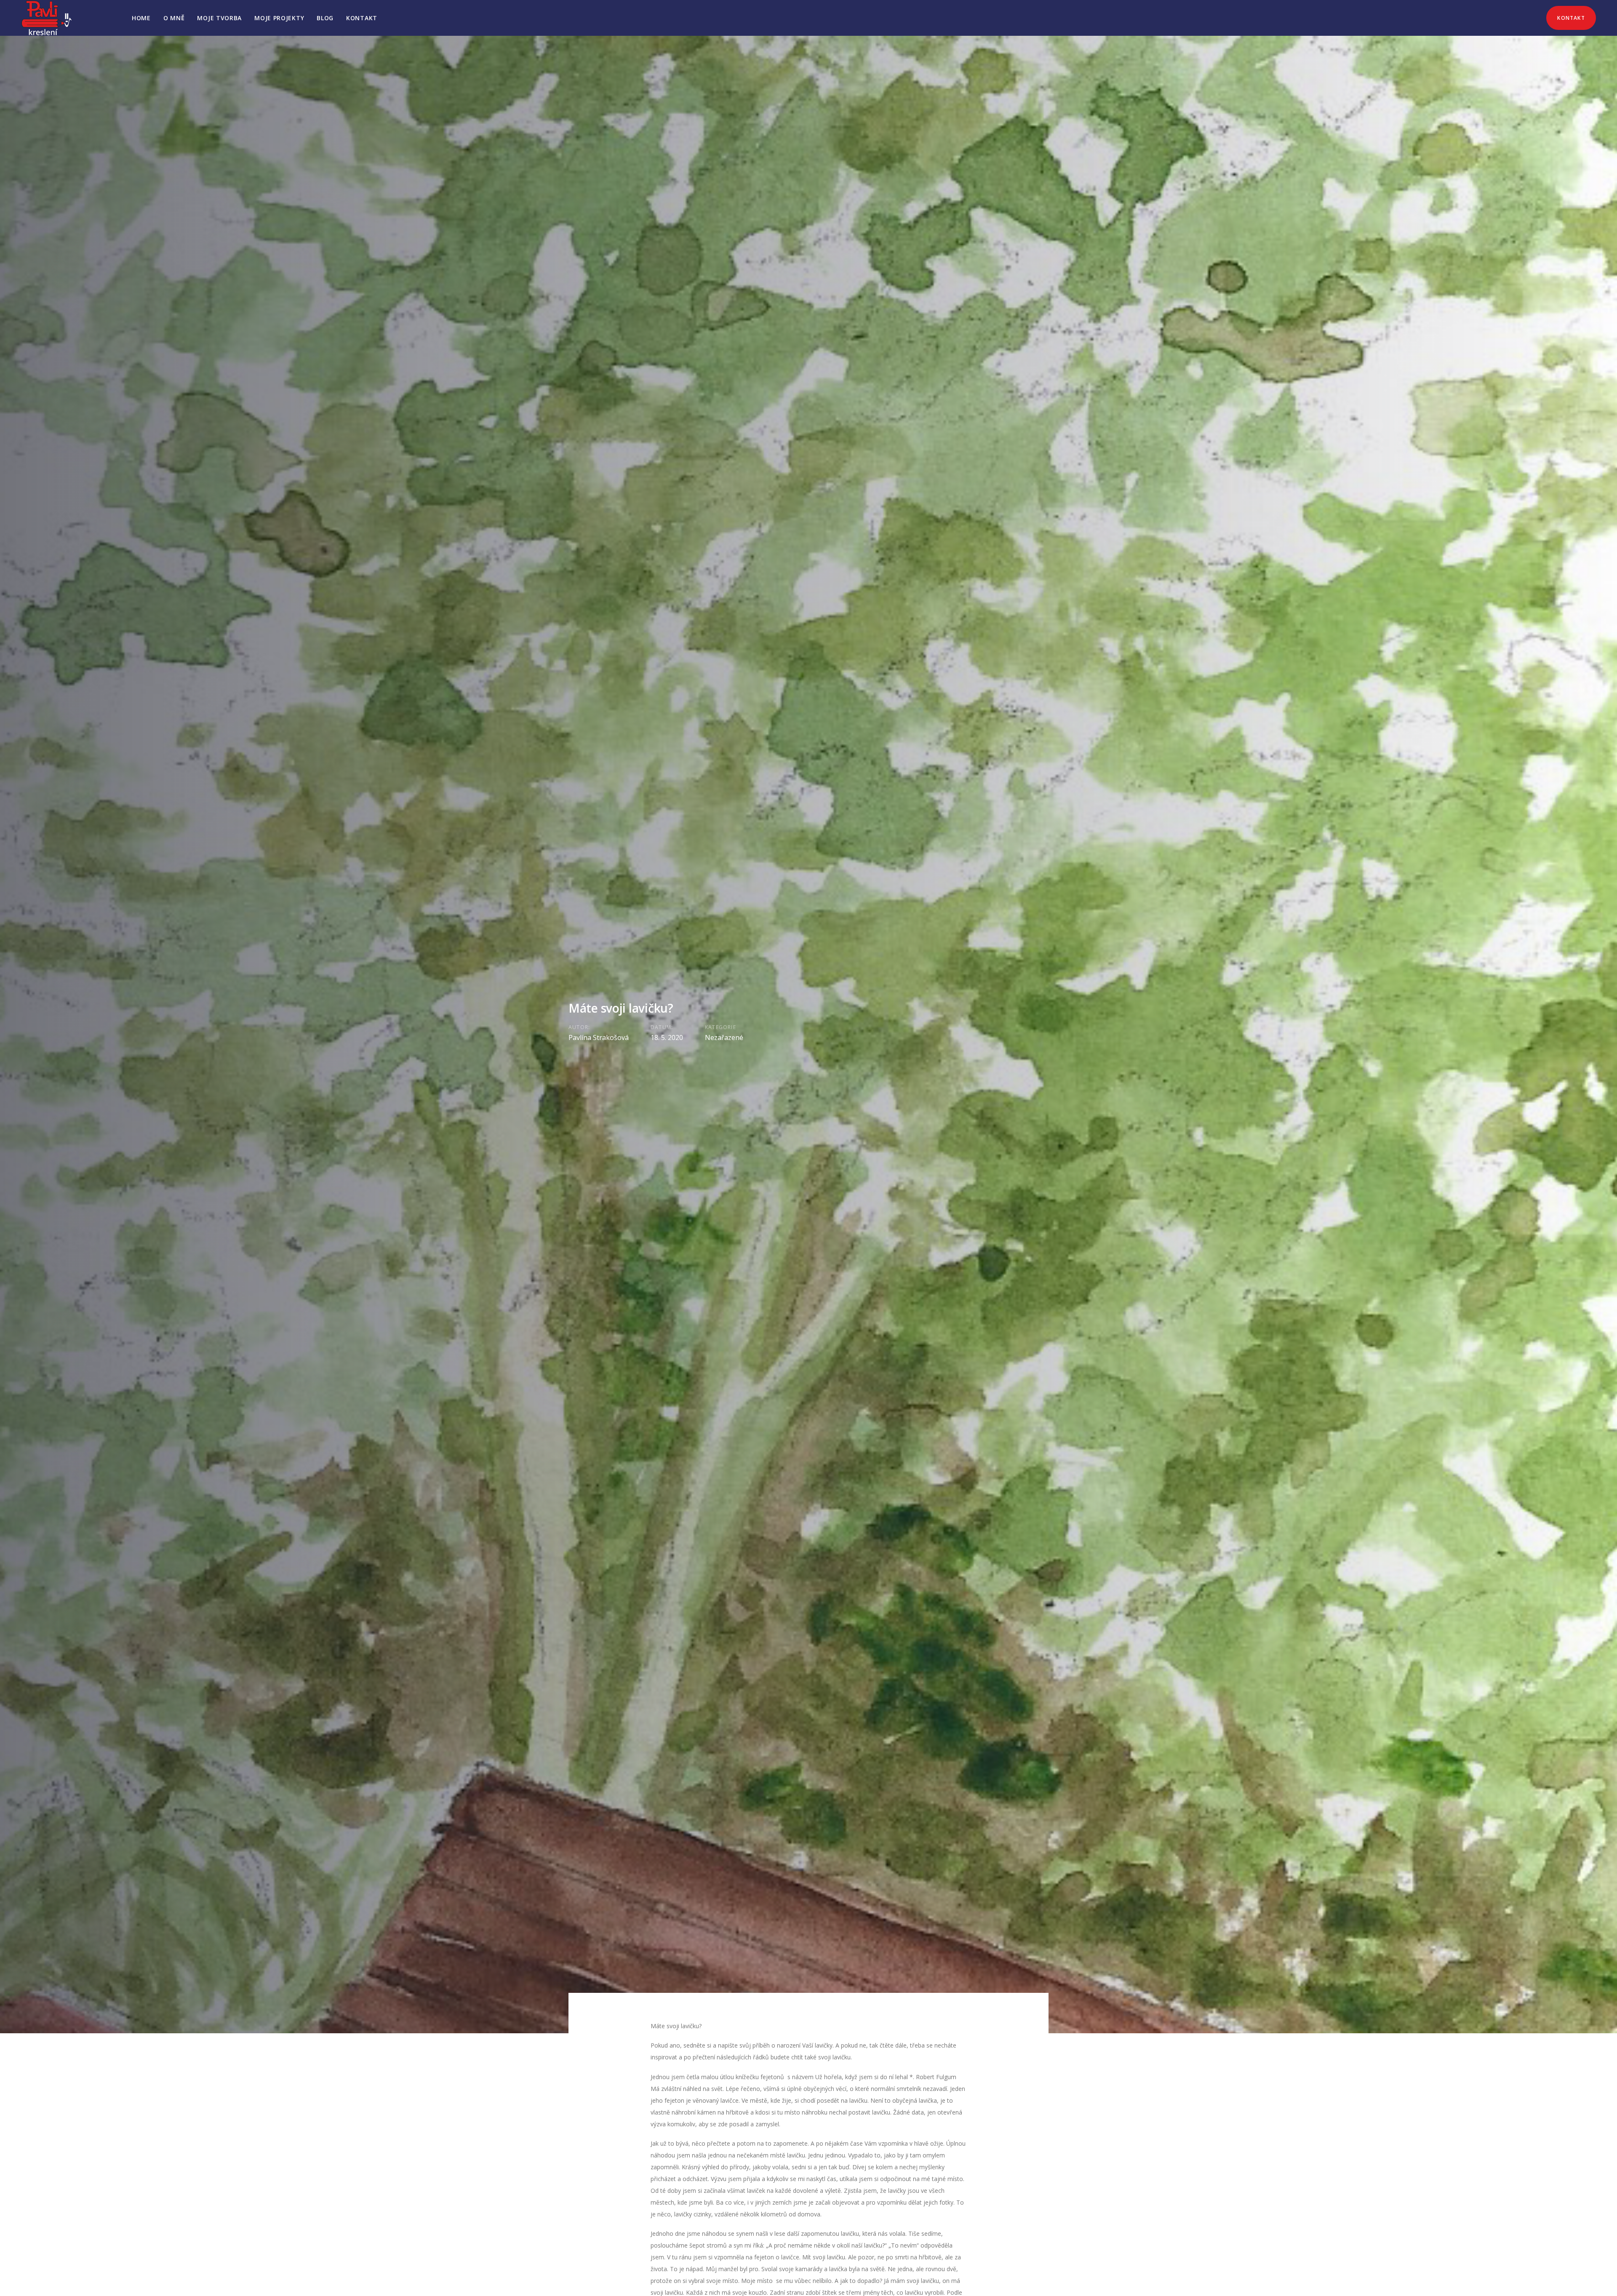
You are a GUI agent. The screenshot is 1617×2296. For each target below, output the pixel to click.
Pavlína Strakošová (599, 1037)
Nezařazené (724, 1037)
